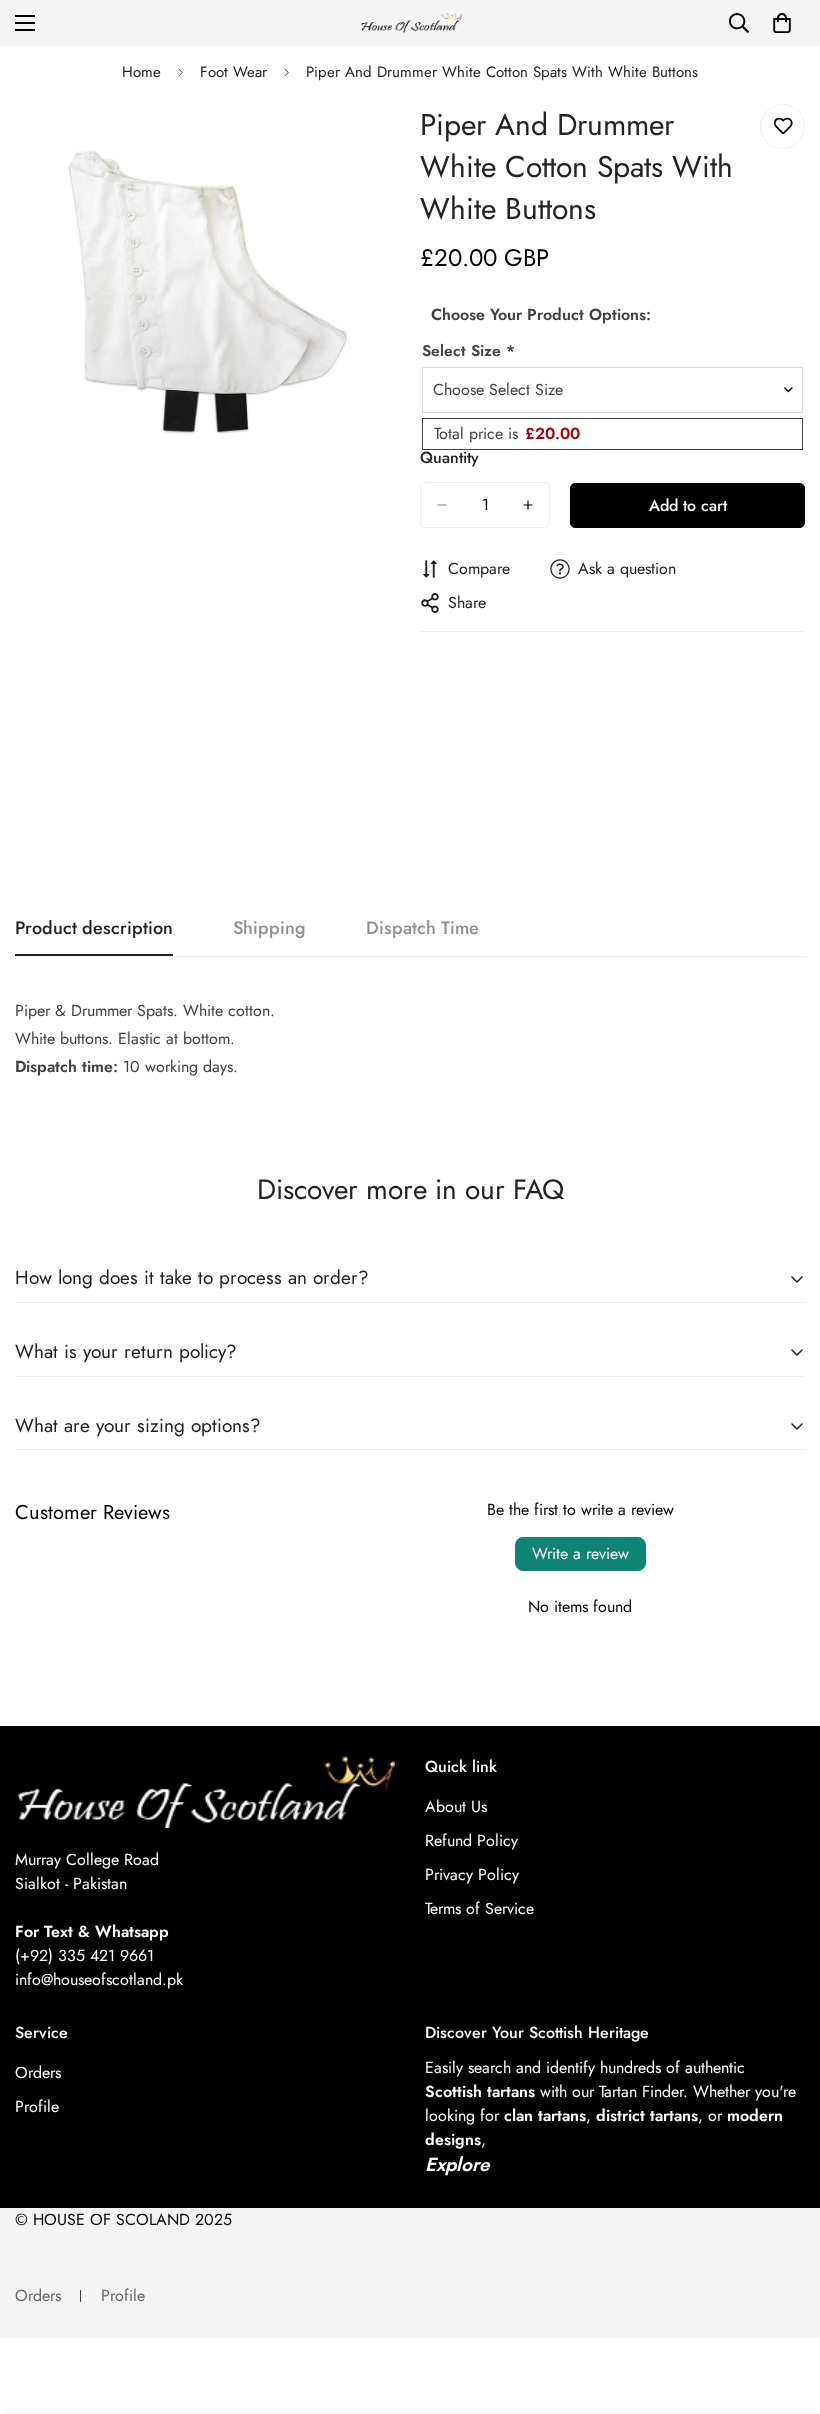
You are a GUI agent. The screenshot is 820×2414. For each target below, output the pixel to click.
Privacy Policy (472, 1874)
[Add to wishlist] (782, 126)
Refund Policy (471, 1840)
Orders (38, 2072)
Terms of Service (479, 1908)
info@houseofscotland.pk (99, 1979)
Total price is (507, 433)
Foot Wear (233, 72)
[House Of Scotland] (410, 23)
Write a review (580, 1553)
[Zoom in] (367, 141)
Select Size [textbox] (468, 350)
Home (141, 72)
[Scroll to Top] (781, 2305)
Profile (37, 2106)
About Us (456, 1806)
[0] (782, 23)
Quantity (449, 457)
